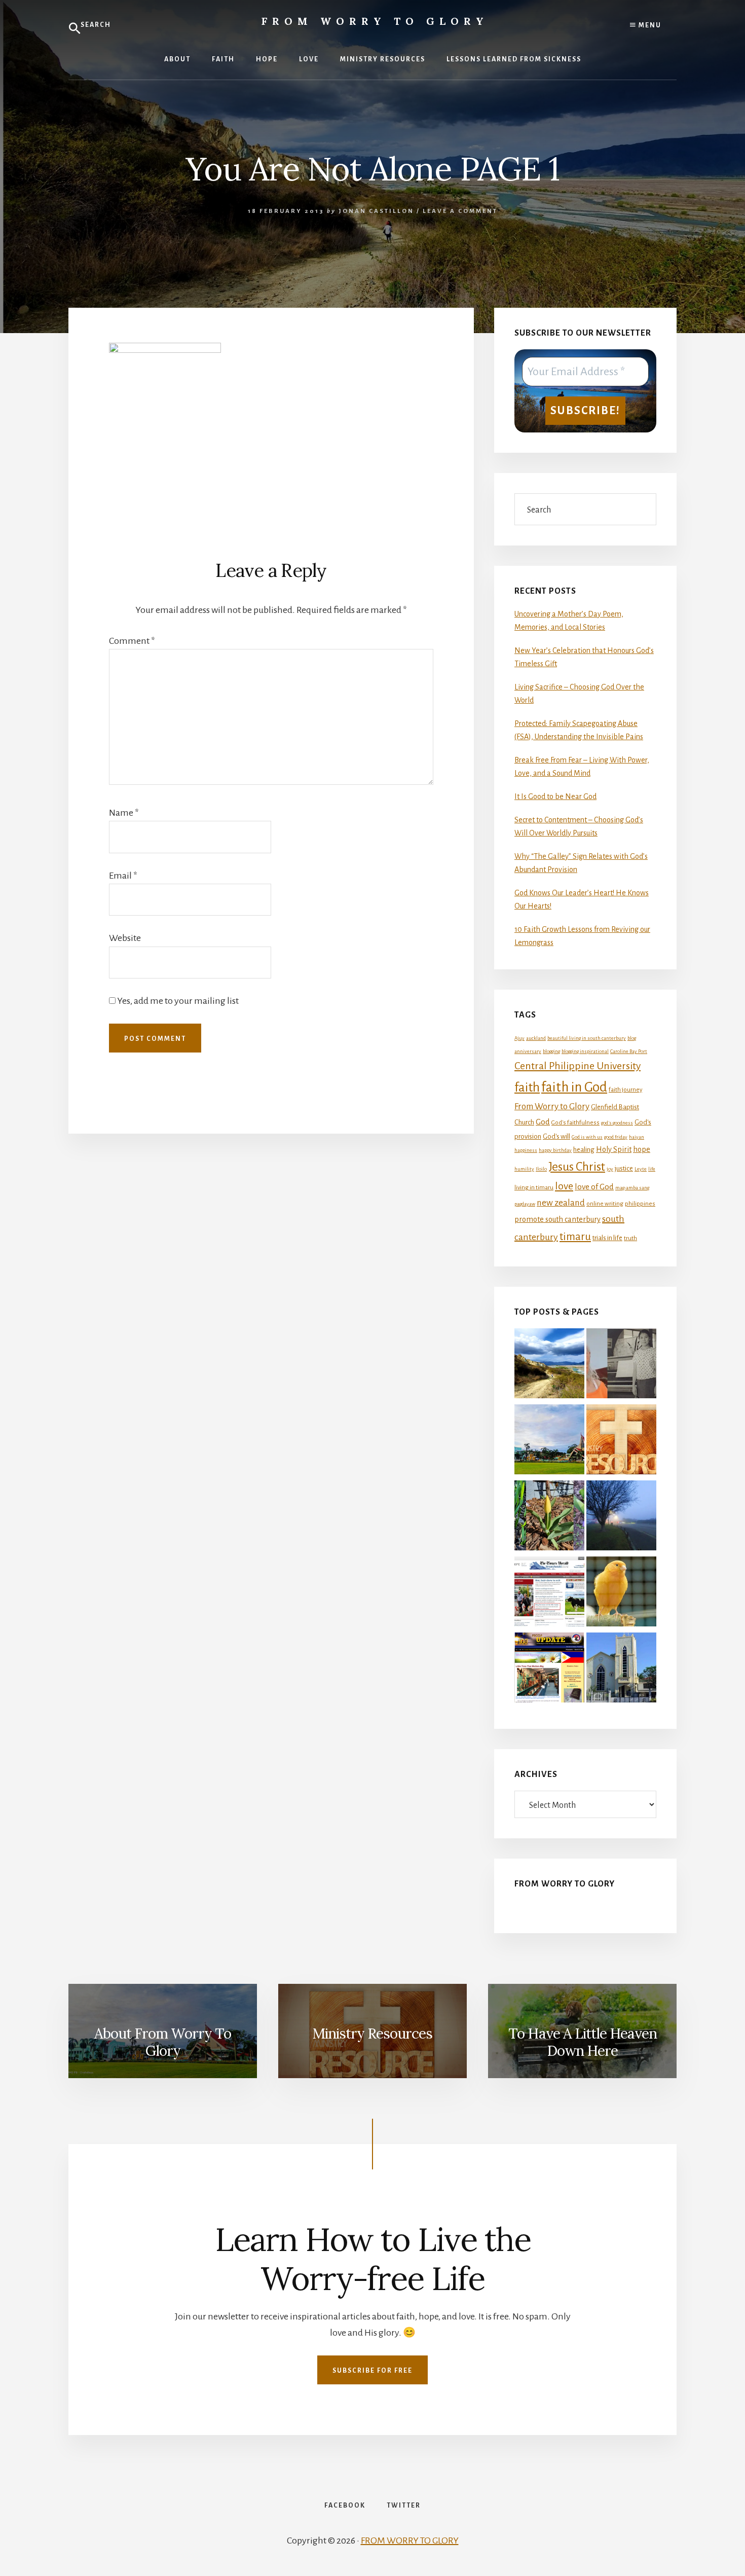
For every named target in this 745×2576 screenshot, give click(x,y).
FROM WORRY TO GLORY (410, 2541)
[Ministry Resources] (621, 1441)
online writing (605, 1204)
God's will (556, 1136)
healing (584, 1150)
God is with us (587, 1137)
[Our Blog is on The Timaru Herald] (549, 1593)
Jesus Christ (577, 1167)
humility (524, 1169)
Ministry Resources (372, 2034)
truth (630, 1238)
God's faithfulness (575, 1123)
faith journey (625, 1090)
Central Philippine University (578, 1066)
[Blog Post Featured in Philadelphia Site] (549, 1670)
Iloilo (541, 1169)
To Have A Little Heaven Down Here (583, 2042)
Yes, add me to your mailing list (177, 1001)
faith (527, 1087)
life (652, 1169)
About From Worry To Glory (163, 2042)
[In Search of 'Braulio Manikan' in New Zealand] (621, 1670)
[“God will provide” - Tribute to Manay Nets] (621, 1365)
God (543, 1122)
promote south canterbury (557, 1219)
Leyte (641, 1169)
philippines (640, 1204)
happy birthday (555, 1150)
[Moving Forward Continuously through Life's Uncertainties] (621, 1517)
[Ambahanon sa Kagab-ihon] (621, 1593)
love (564, 1186)
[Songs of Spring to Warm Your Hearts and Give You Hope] (549, 1517)
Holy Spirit (614, 1149)
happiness (526, 1150)
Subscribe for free (372, 2371)
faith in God (574, 1087)
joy (610, 1169)
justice (624, 1168)
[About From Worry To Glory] (549, 1441)
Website (125, 938)
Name (124, 813)
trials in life (607, 1238)
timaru (575, 1237)
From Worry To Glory (565, 1884)
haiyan (637, 1137)
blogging (551, 1051)
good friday (616, 1137)
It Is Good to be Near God (555, 796)
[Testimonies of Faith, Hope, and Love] (549, 1365)
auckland (536, 1038)
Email (123, 876)
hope (642, 1149)
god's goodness (617, 1123)
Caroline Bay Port (629, 1051)
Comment (132, 641)
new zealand (561, 1203)
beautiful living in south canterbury (587, 1038)
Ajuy (519, 1038)
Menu (649, 25)
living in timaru (534, 1188)
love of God (594, 1187)
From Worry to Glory (375, 21)
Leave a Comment (460, 211)
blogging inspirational (585, 1051)
